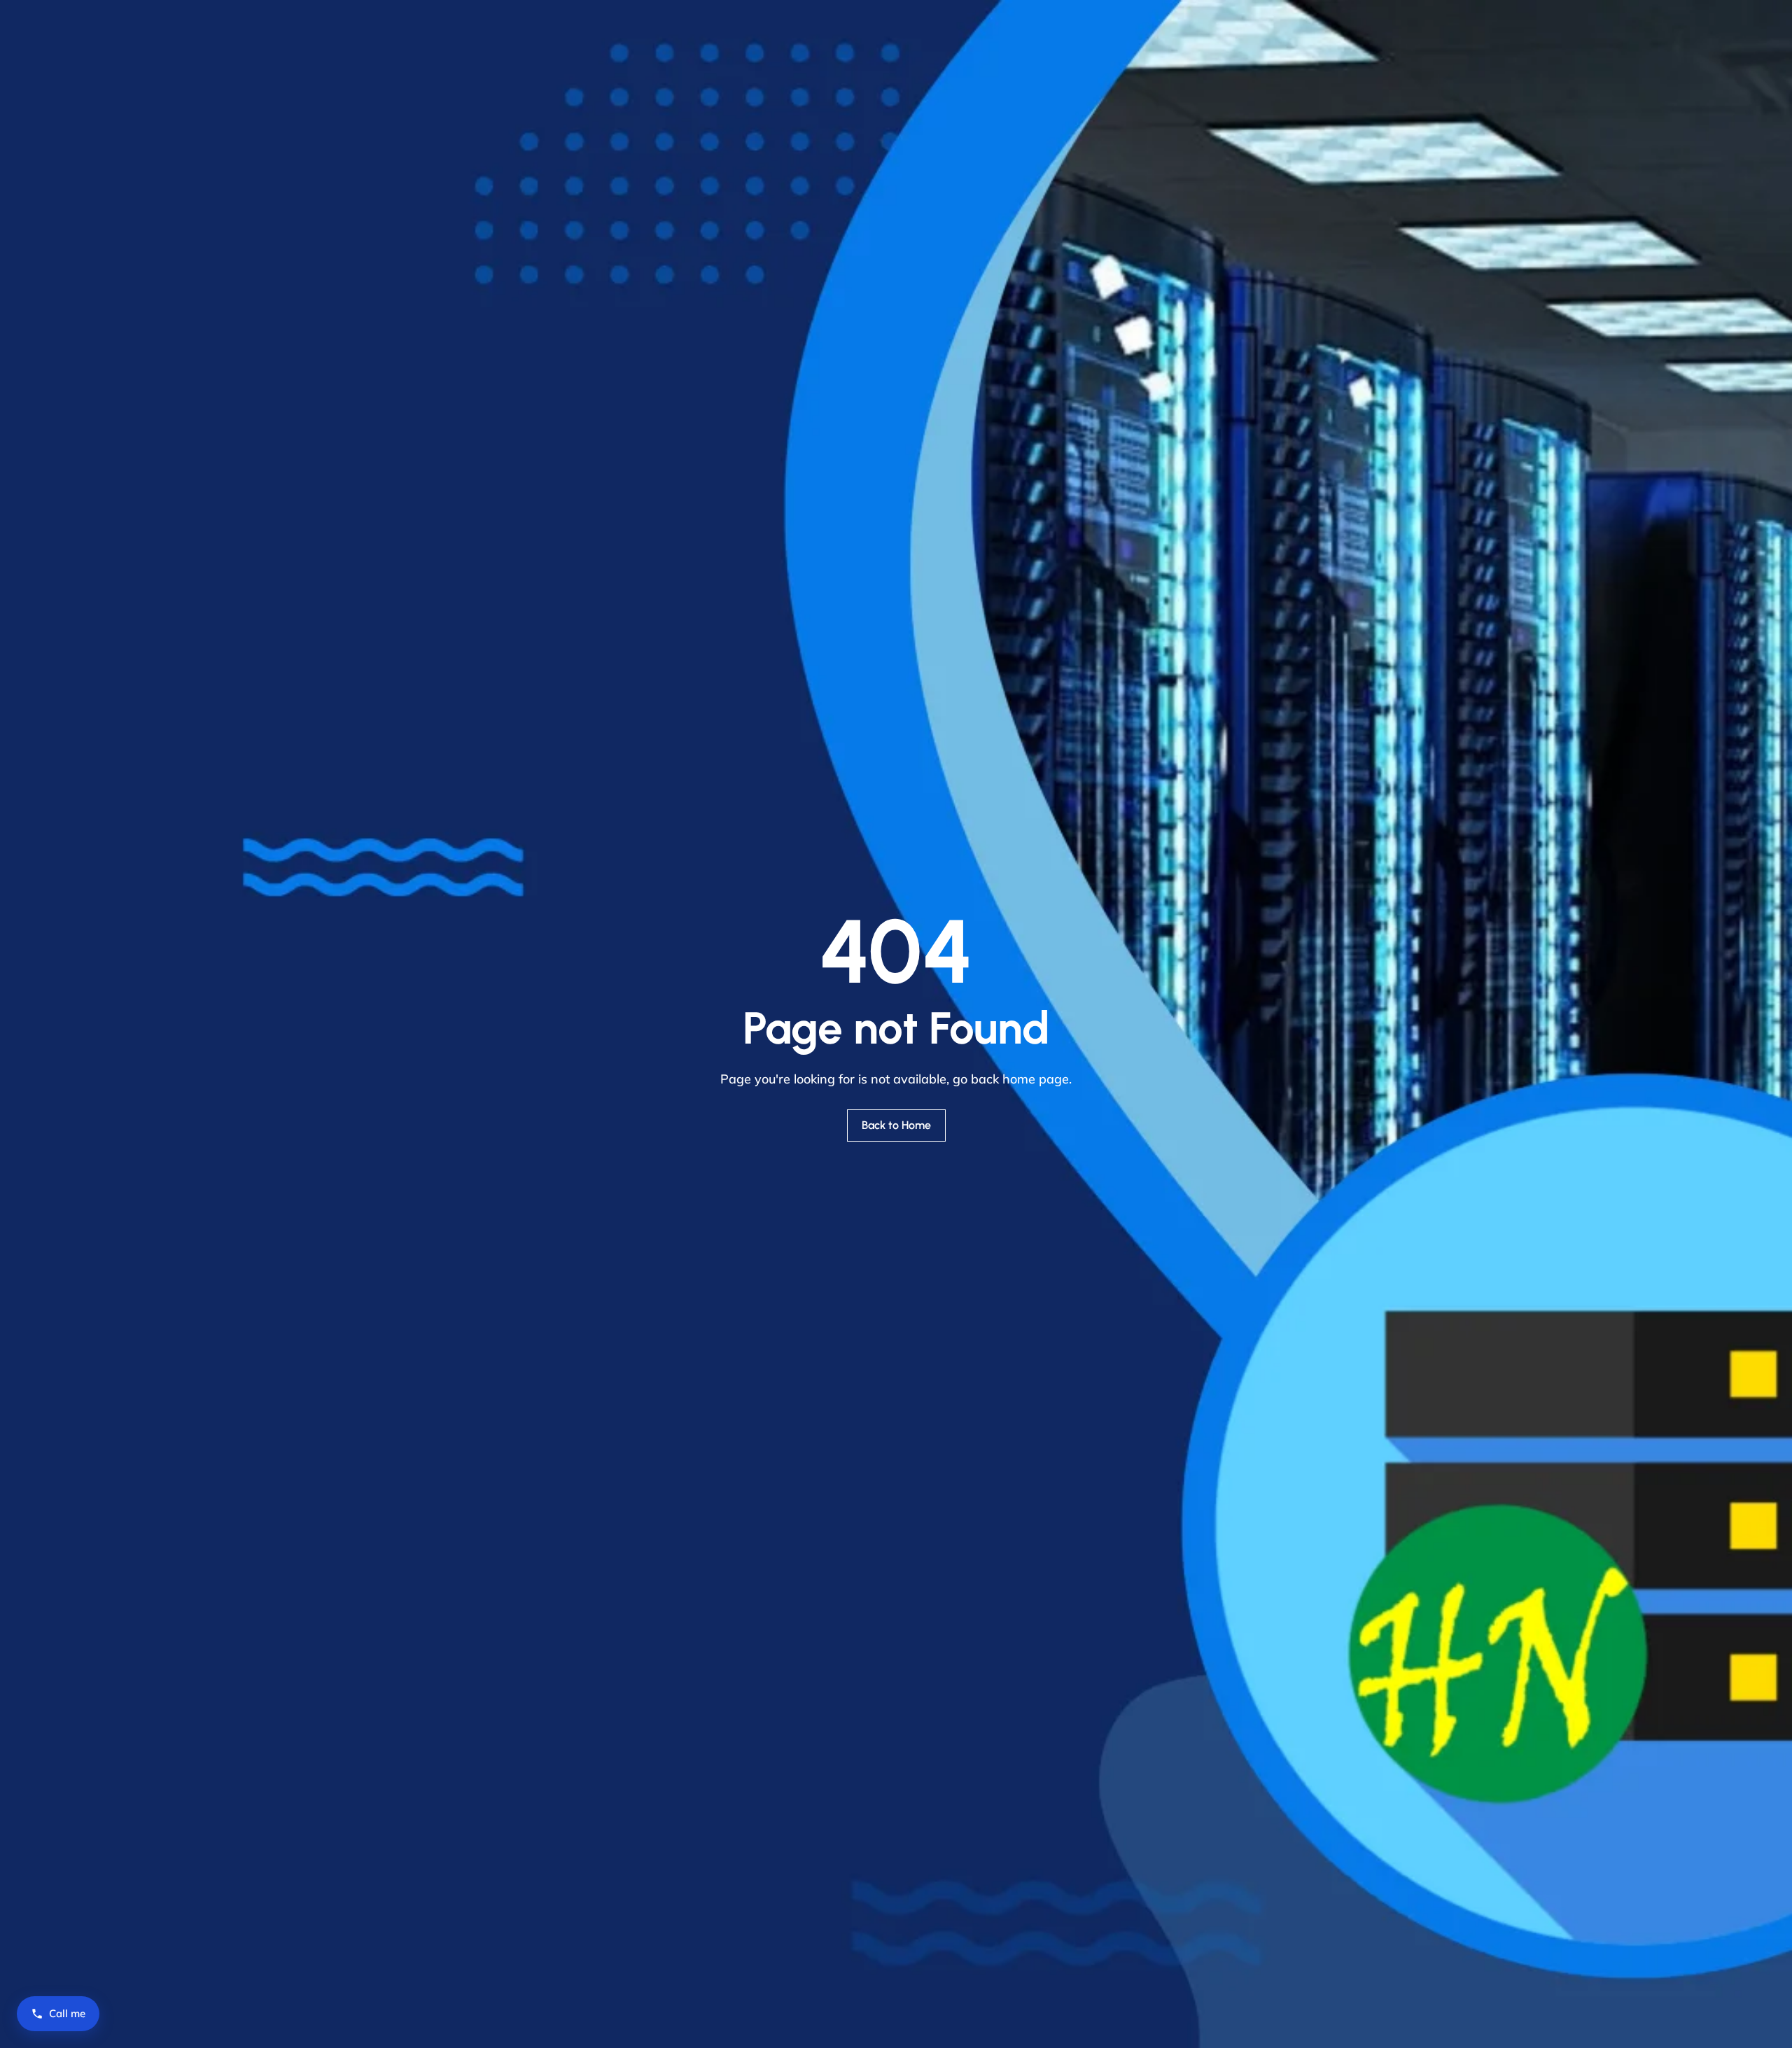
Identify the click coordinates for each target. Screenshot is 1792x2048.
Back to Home (896, 1125)
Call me (67, 2013)
